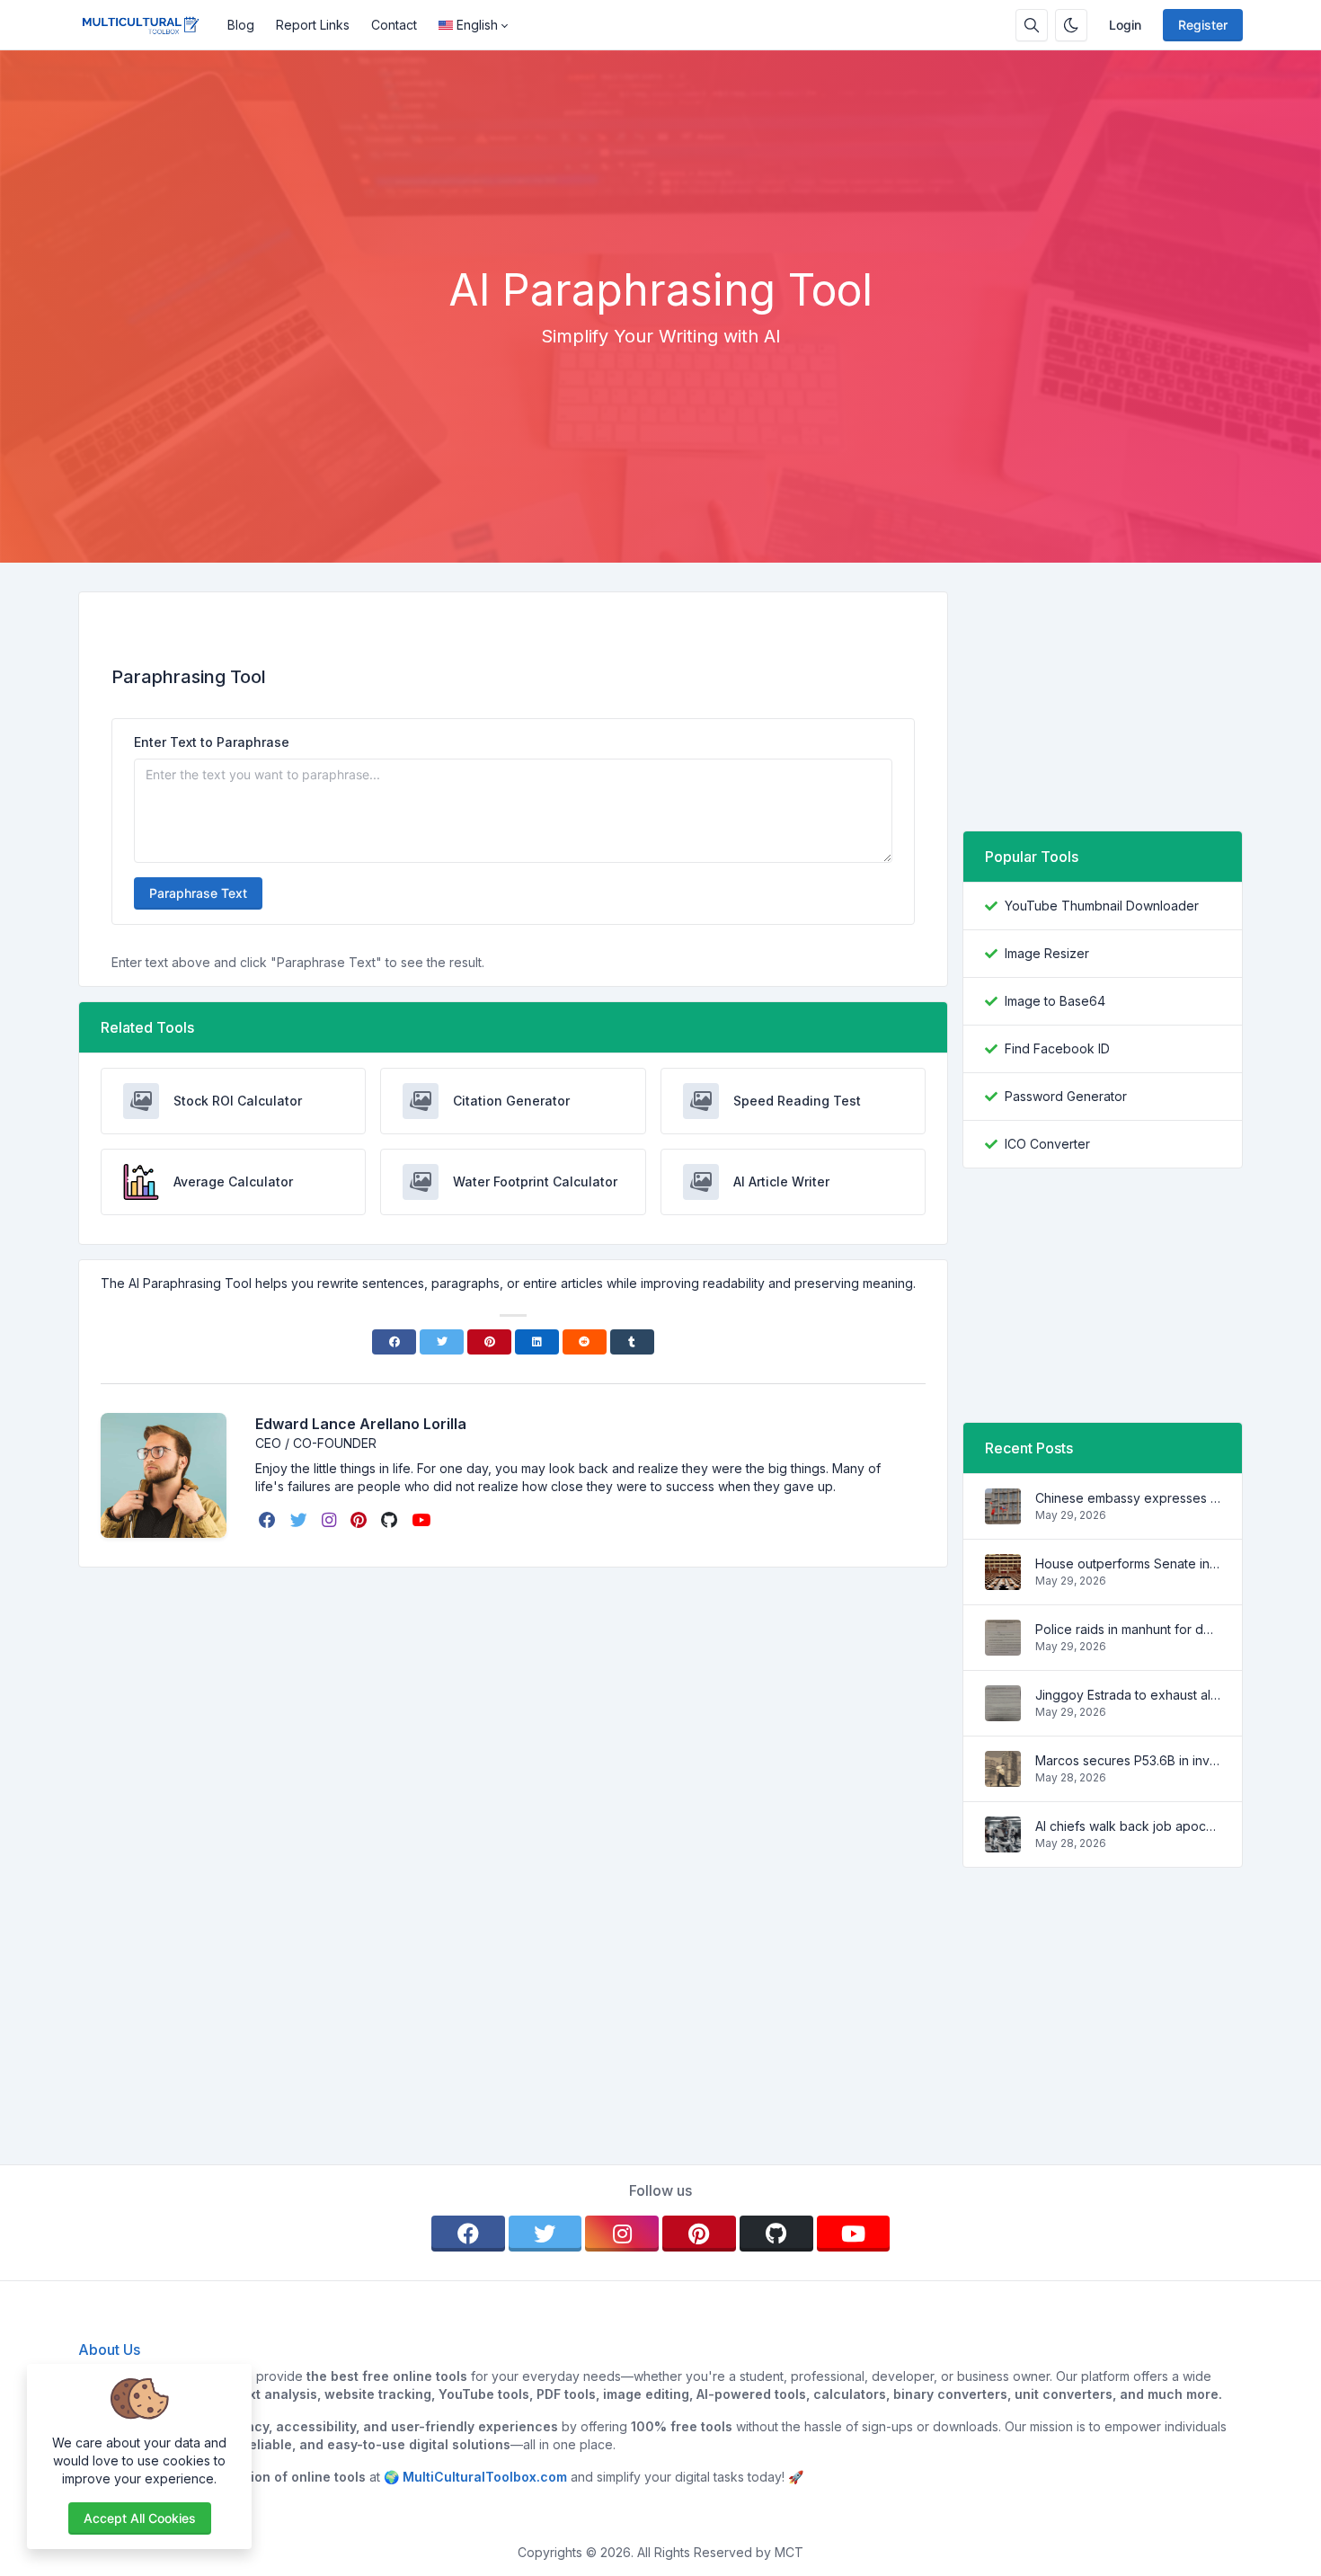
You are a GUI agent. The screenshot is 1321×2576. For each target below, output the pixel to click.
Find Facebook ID (1057, 1048)
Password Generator (1066, 1096)
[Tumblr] (632, 1342)
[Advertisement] (660, 215)
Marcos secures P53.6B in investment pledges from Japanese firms (1128, 1760)
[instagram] (331, 1520)
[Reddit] (585, 1342)
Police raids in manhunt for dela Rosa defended (1128, 1629)
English (477, 25)
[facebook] (269, 1520)
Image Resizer (1047, 953)
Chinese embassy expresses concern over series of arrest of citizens (1128, 1498)
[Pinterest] (489, 1342)
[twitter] (301, 1520)
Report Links (313, 25)
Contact (394, 25)
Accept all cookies (140, 2518)
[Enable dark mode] (1071, 25)
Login (1125, 25)
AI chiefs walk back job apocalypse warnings (1128, 1826)
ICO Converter (1047, 1144)
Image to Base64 (1055, 1001)
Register (1203, 25)
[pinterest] (360, 1520)
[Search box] (1032, 25)
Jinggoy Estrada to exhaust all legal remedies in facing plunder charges (1128, 1695)
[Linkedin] (537, 1342)
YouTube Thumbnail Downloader (1102, 906)
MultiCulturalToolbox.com (485, 2477)
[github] (391, 1520)
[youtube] (423, 1520)
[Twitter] (442, 1342)
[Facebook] (394, 1342)
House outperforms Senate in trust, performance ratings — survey (1128, 1563)
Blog (241, 25)
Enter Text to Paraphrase (212, 742)
